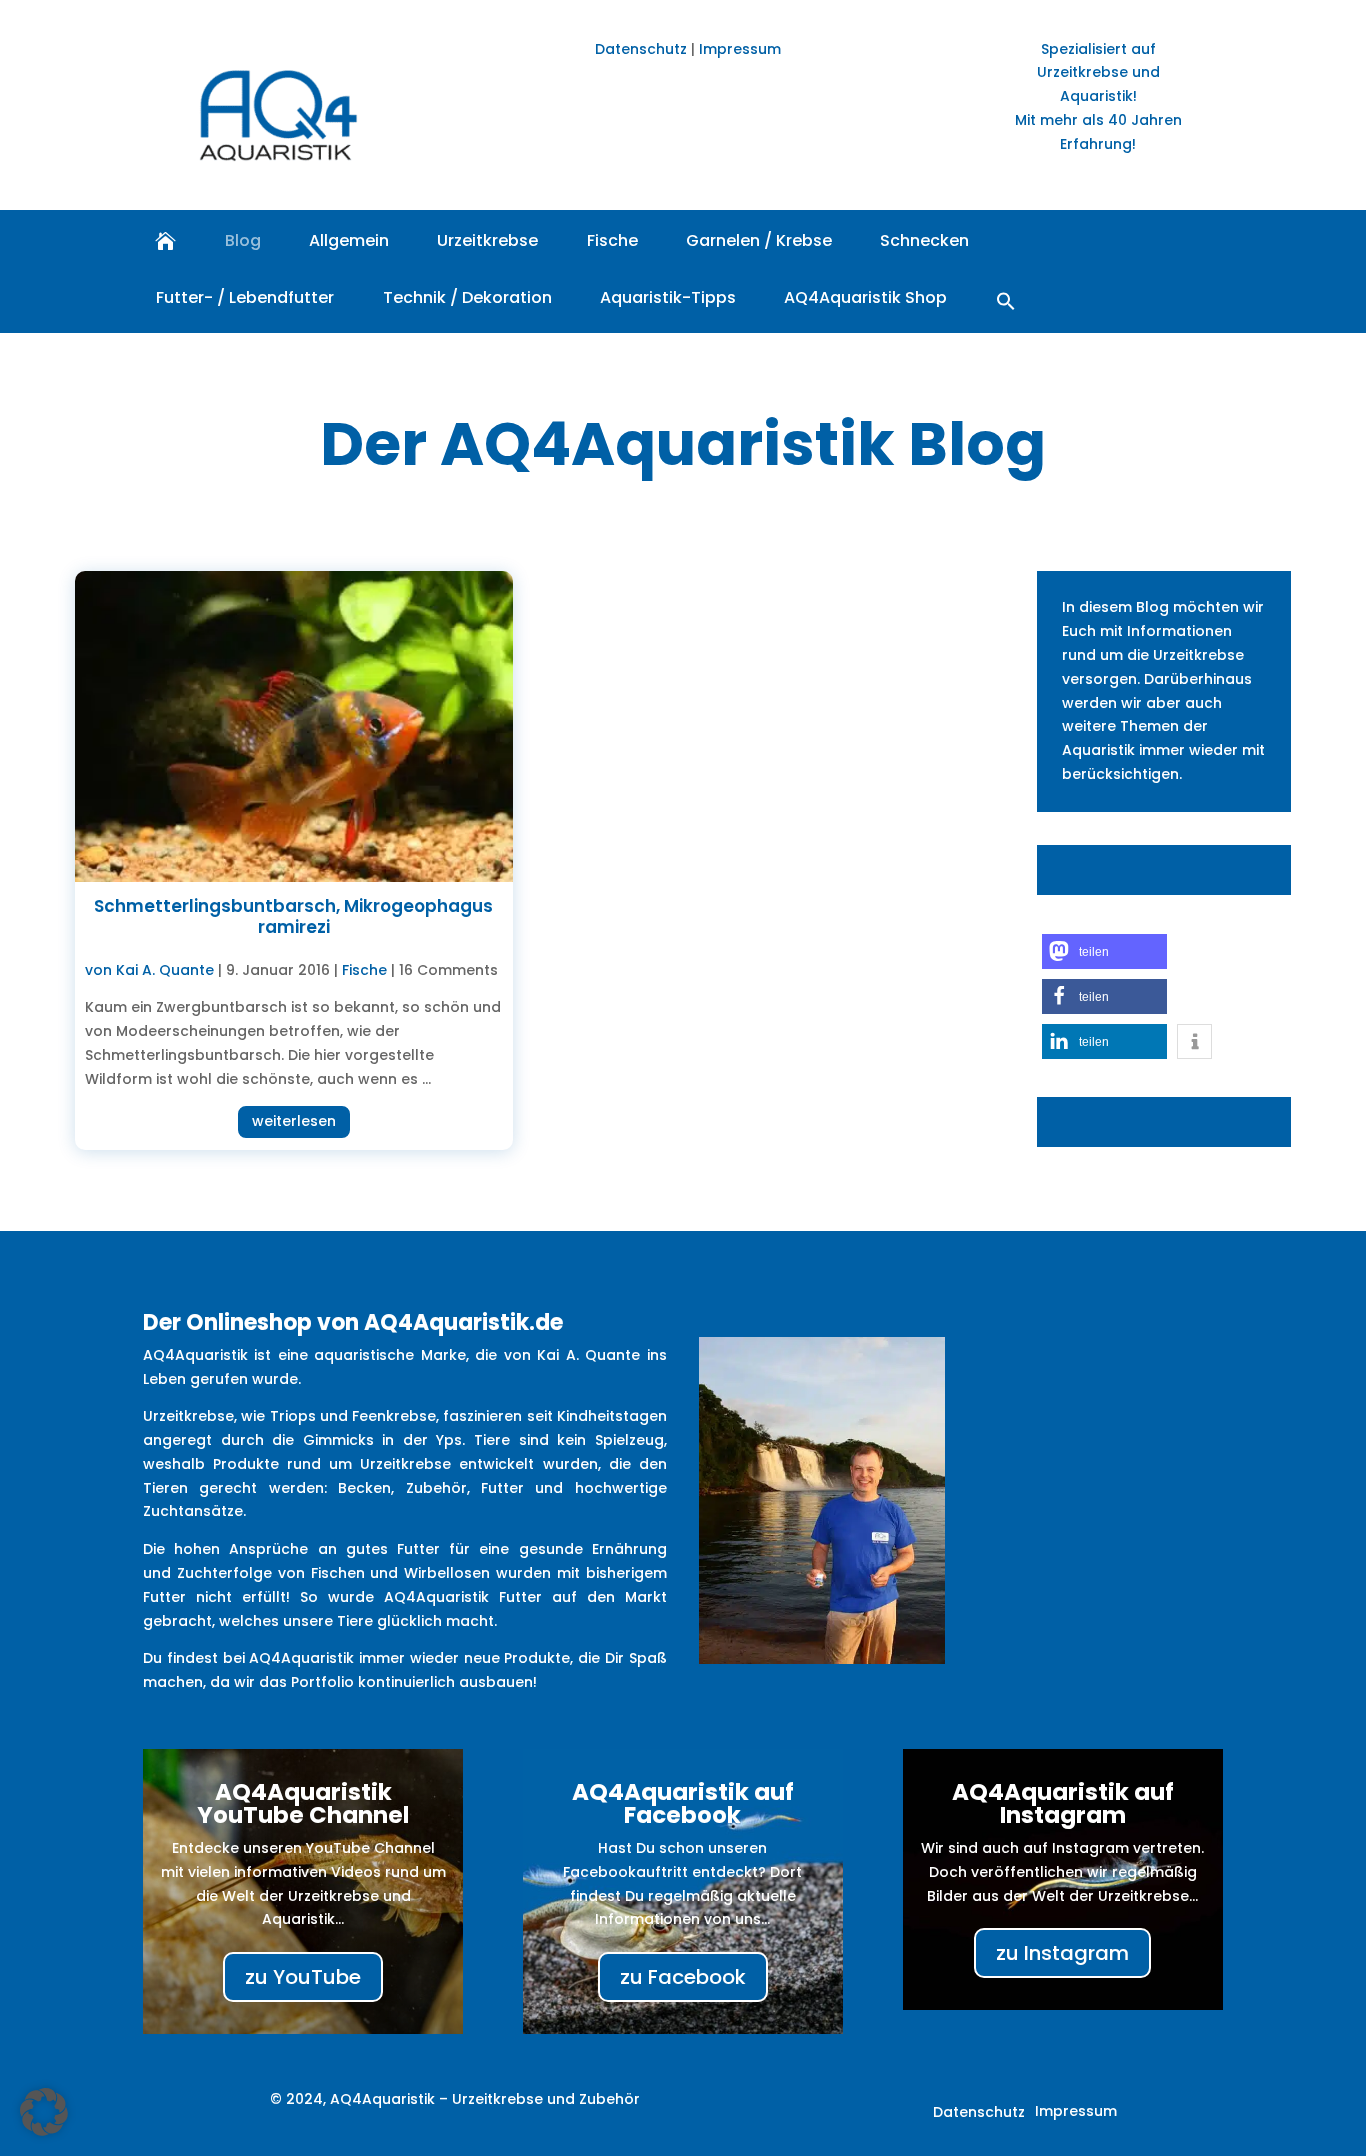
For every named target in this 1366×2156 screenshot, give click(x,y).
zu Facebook (683, 1977)
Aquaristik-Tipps (668, 297)
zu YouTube (303, 1977)
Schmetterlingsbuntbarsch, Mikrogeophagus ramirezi (293, 916)
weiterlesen (294, 1121)
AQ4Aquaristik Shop (865, 297)
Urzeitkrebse (487, 240)
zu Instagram (1062, 1953)
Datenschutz (641, 49)
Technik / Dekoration (467, 297)
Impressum (740, 49)
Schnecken (924, 240)
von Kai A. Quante (149, 970)
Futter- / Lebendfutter (245, 297)
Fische (612, 240)
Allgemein (349, 240)
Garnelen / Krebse (759, 240)
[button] (1006, 300)
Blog (243, 240)
